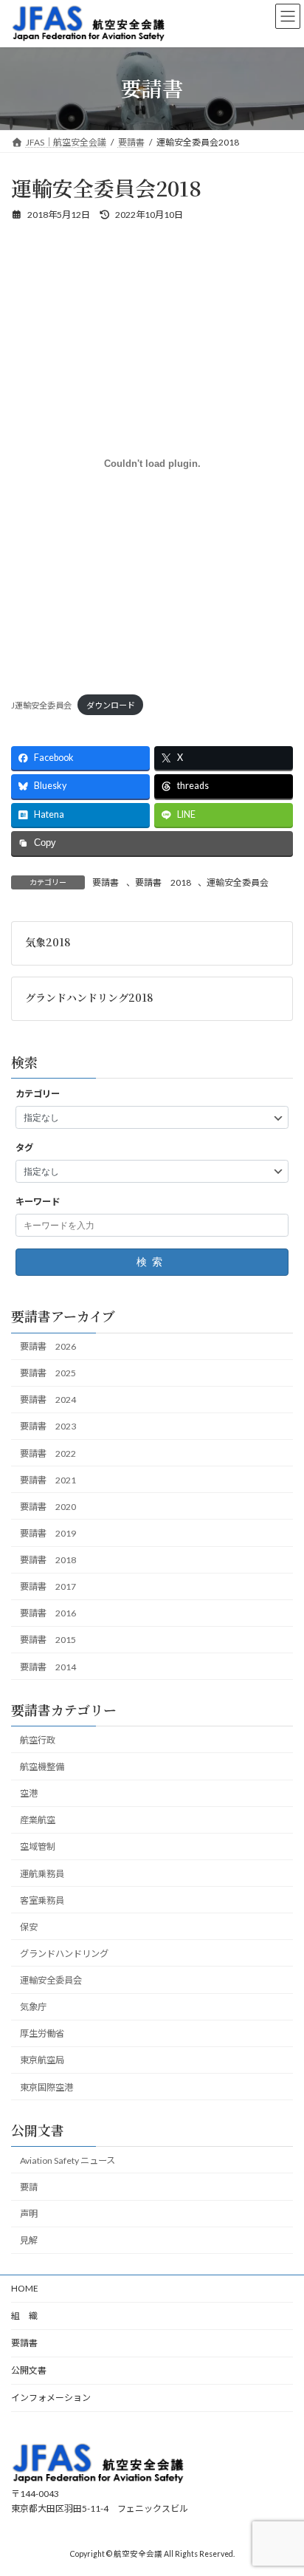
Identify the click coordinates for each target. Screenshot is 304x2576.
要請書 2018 (163, 882)
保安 (29, 1927)
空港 (29, 1793)
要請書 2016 (48, 1613)
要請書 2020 (48, 1507)
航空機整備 (42, 1767)
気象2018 (48, 941)
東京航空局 (42, 2060)
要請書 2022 (48, 1453)
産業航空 (38, 1820)
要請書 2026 (48, 1346)
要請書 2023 (48, 1426)
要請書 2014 (48, 1667)
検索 (152, 1262)
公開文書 (29, 2370)
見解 (29, 2240)
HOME (25, 2288)
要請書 (106, 882)
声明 (29, 2214)
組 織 (24, 2316)
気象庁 (33, 2007)
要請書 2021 (48, 1480)
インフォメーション (51, 2398)
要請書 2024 (48, 1400)
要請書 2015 (48, 1640)
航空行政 (38, 1740)
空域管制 (38, 1846)
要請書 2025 (48, 1373)
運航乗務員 (42, 1873)
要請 (29, 2187)
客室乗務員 (42, 1900)
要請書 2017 (48, 1586)
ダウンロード (111, 705)
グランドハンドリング (64, 1954)
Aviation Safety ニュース (68, 2160)
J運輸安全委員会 (41, 705)
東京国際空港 (46, 2087)
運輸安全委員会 (238, 882)
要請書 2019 (48, 1533)
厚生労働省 (42, 2033)
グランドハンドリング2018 (89, 997)
